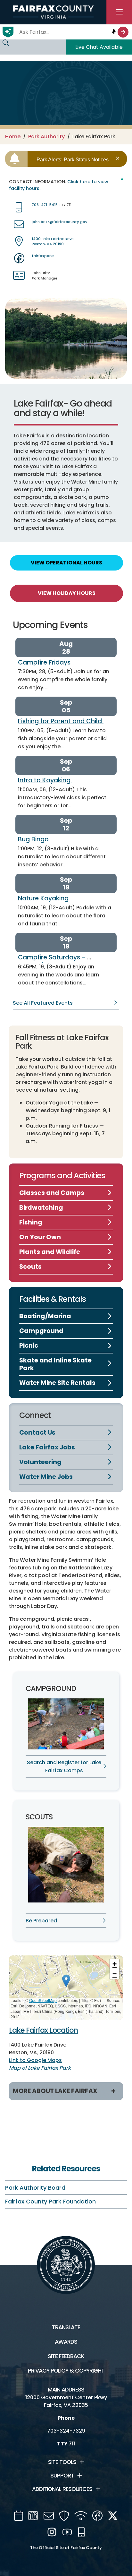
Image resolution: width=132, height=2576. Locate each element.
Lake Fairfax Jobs (47, 1447)
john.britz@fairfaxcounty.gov (59, 222)
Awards (66, 2342)
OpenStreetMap (43, 2000)
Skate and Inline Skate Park (55, 1364)
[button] (66, 1981)
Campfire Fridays (45, 662)
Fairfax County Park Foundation (50, 2201)
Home (13, 137)
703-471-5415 (45, 205)
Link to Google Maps (35, 2060)
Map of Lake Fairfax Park (40, 2068)
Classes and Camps (52, 1193)
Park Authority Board (35, 2188)
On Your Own (40, 1237)
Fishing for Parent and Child (61, 721)
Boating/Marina (45, 1316)
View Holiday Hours (67, 593)
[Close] (119, 158)
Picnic (29, 1346)
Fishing (31, 1222)
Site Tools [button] (62, 2462)
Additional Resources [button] (62, 2489)
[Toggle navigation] (119, 12)
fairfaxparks (43, 256)
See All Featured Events (43, 1003)
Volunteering (40, 1462)
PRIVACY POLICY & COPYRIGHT (66, 2371)
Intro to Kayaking (45, 780)
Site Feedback (66, 2356)
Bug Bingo (33, 839)
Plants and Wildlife (50, 1252)
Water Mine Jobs (46, 1477)
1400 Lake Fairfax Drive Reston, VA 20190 (53, 241)
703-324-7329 (66, 2431)
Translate (66, 2327)
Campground (41, 1331)
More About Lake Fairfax (55, 2091)
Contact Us (37, 1433)
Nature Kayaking (43, 898)
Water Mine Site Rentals (57, 1383)
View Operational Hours (66, 563)
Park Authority (46, 137)
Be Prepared (41, 1921)
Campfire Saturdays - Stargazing (53, 961)
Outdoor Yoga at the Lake (59, 1103)
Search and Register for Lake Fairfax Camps (64, 1766)
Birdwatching (41, 1208)
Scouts (30, 1267)
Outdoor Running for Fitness (62, 1126)
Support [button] (62, 2476)
